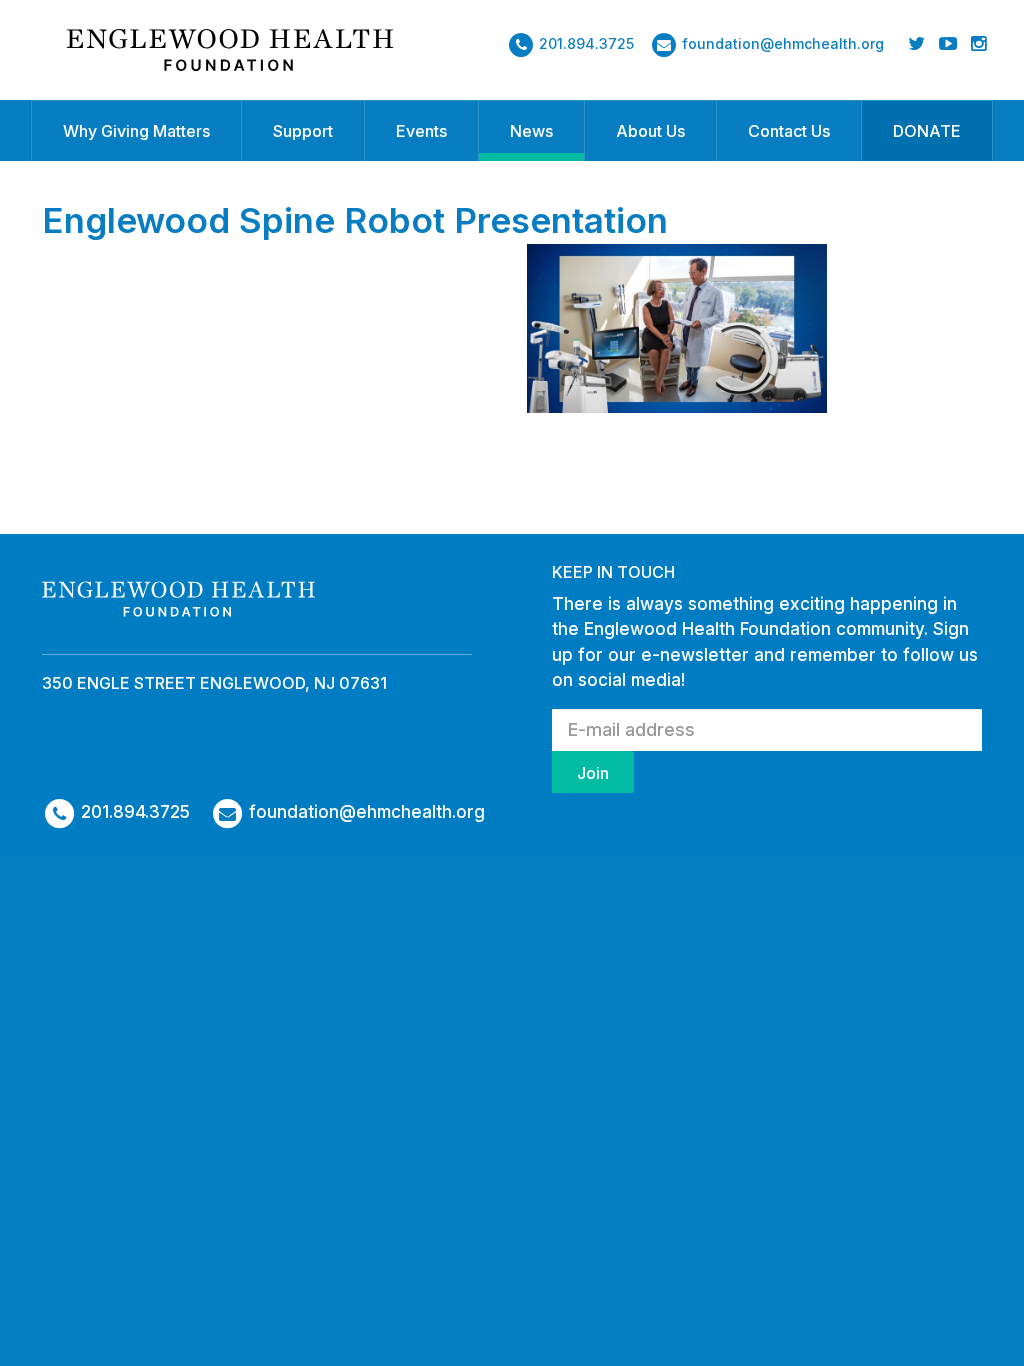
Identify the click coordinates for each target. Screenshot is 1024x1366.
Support (303, 131)
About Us (650, 131)
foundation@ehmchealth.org (783, 43)
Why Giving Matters (136, 131)
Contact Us (789, 131)
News (531, 131)
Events (421, 131)
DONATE (927, 131)
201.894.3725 (586, 43)
